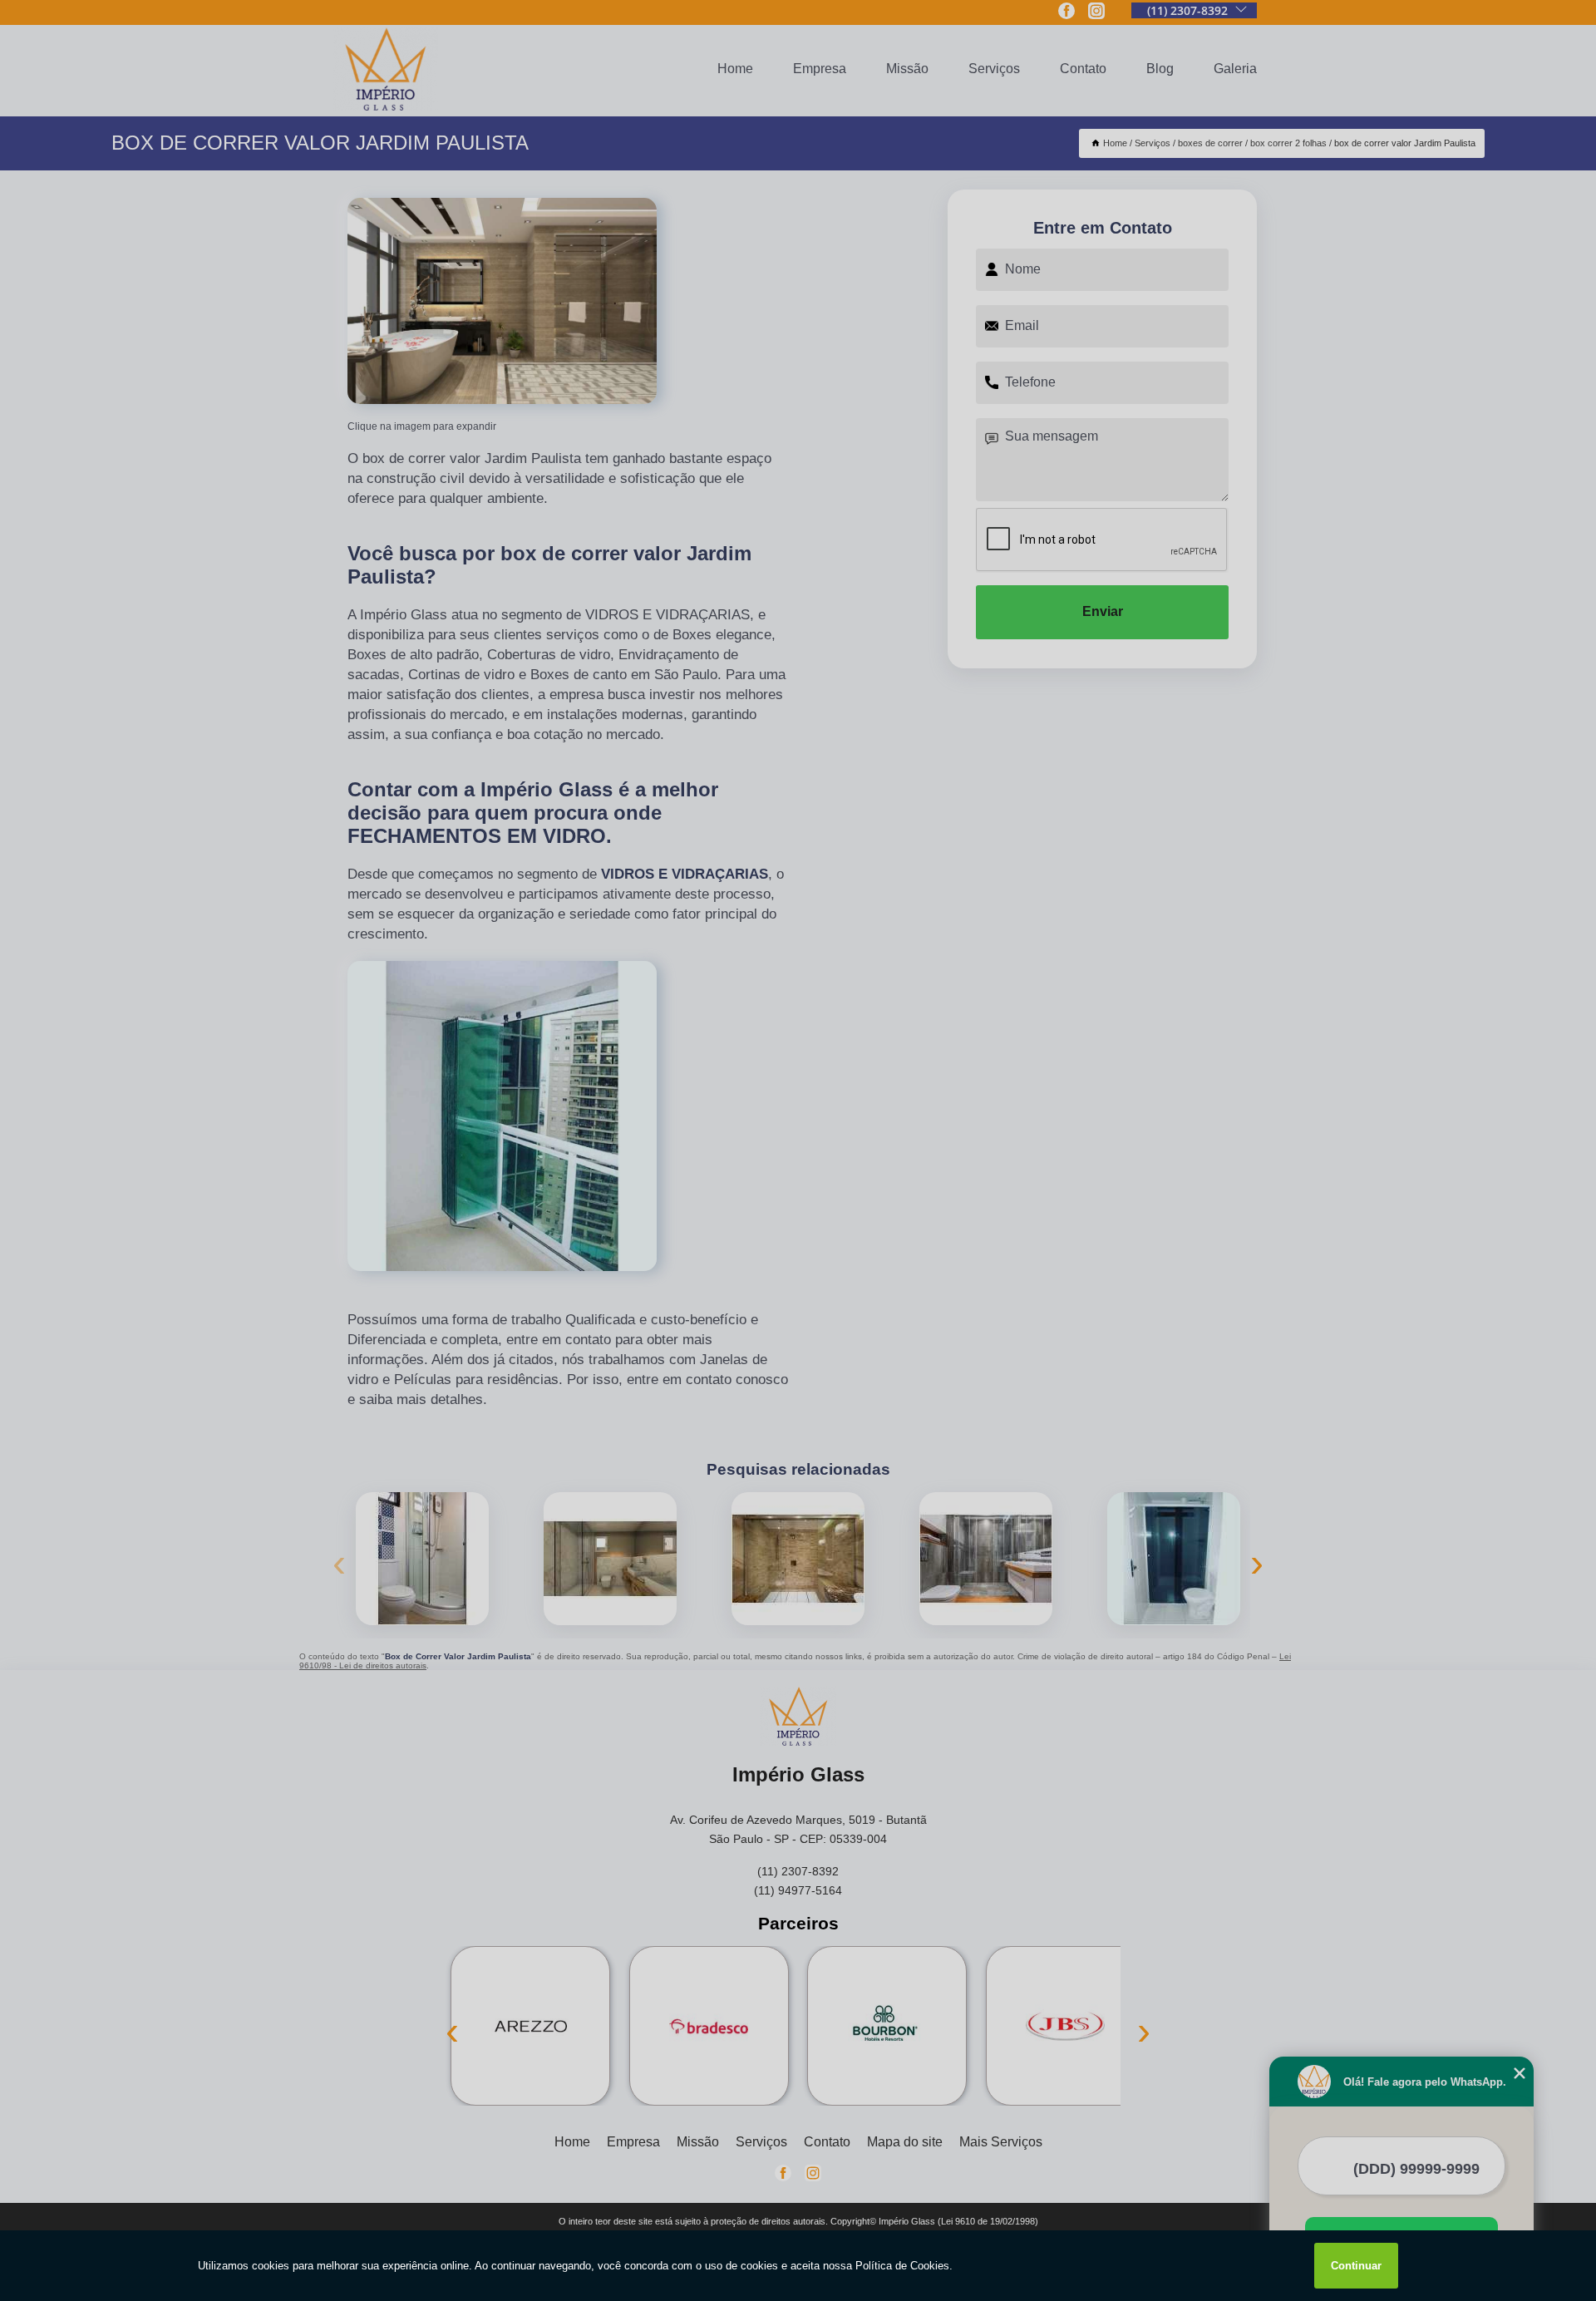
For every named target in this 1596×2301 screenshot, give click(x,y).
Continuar (1356, 2266)
